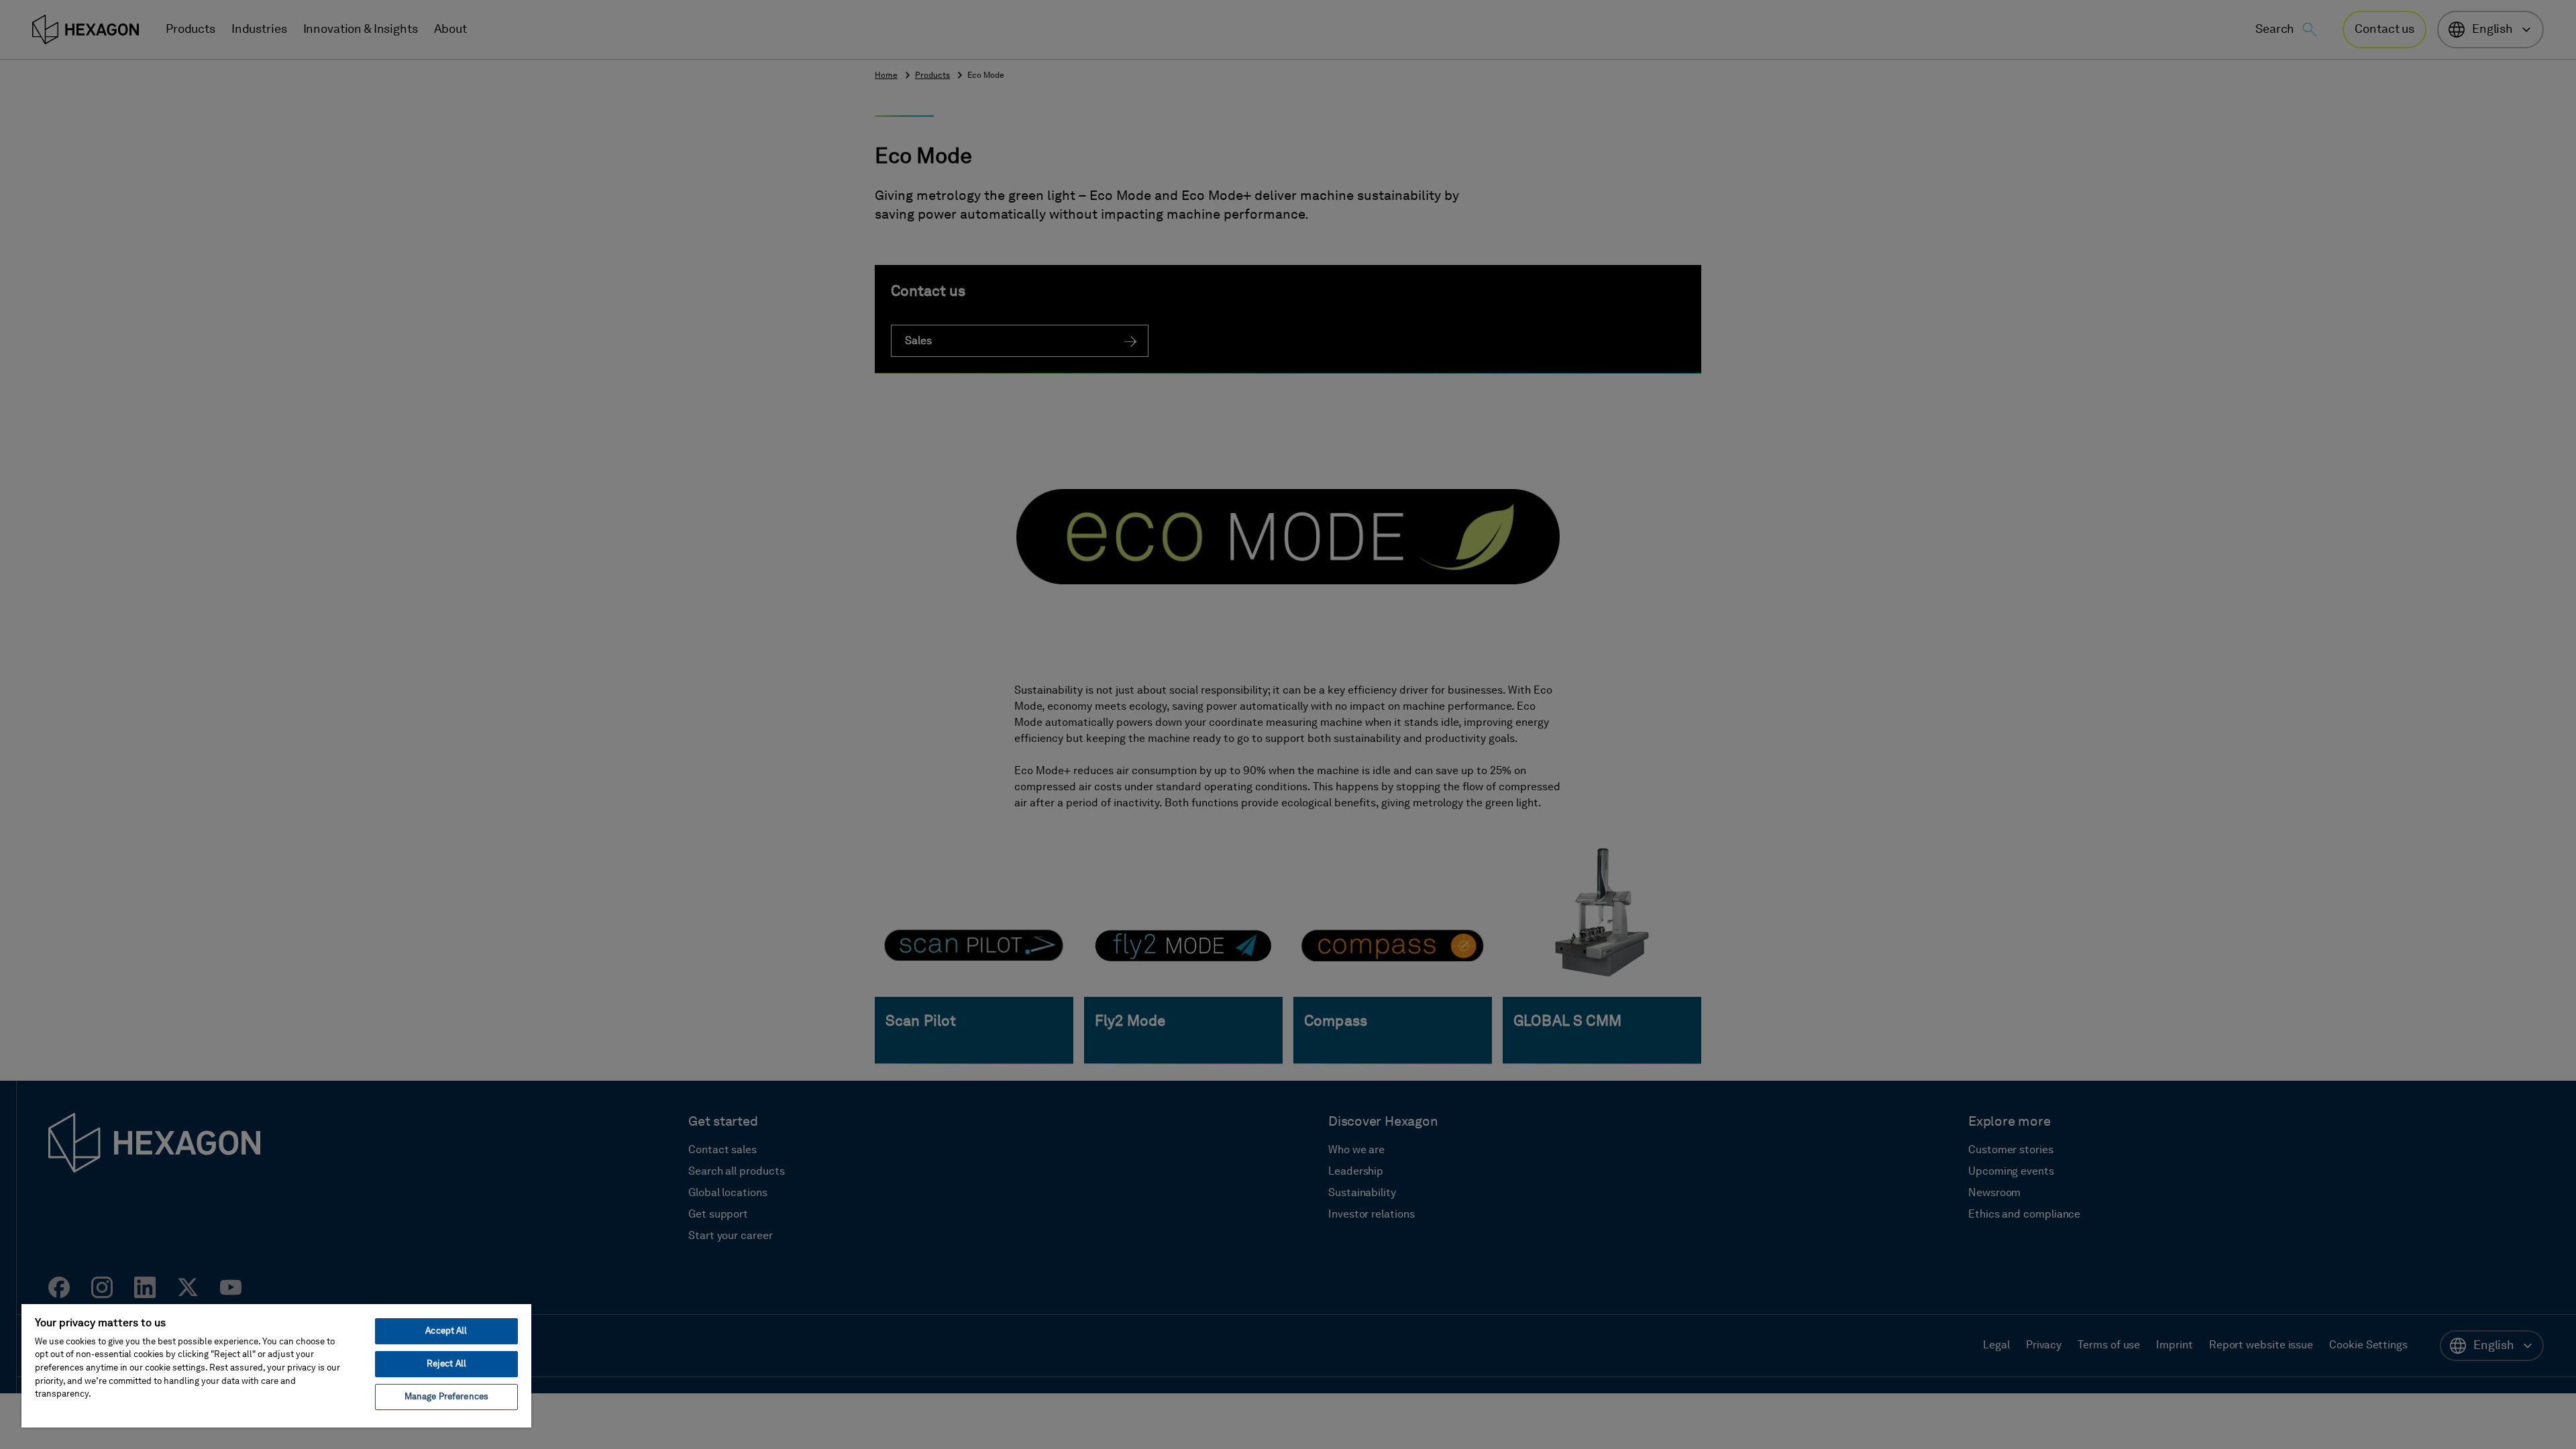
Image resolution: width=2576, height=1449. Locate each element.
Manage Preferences (446, 1397)
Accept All (446, 1331)
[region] (276, 1365)
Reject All (446, 1364)
